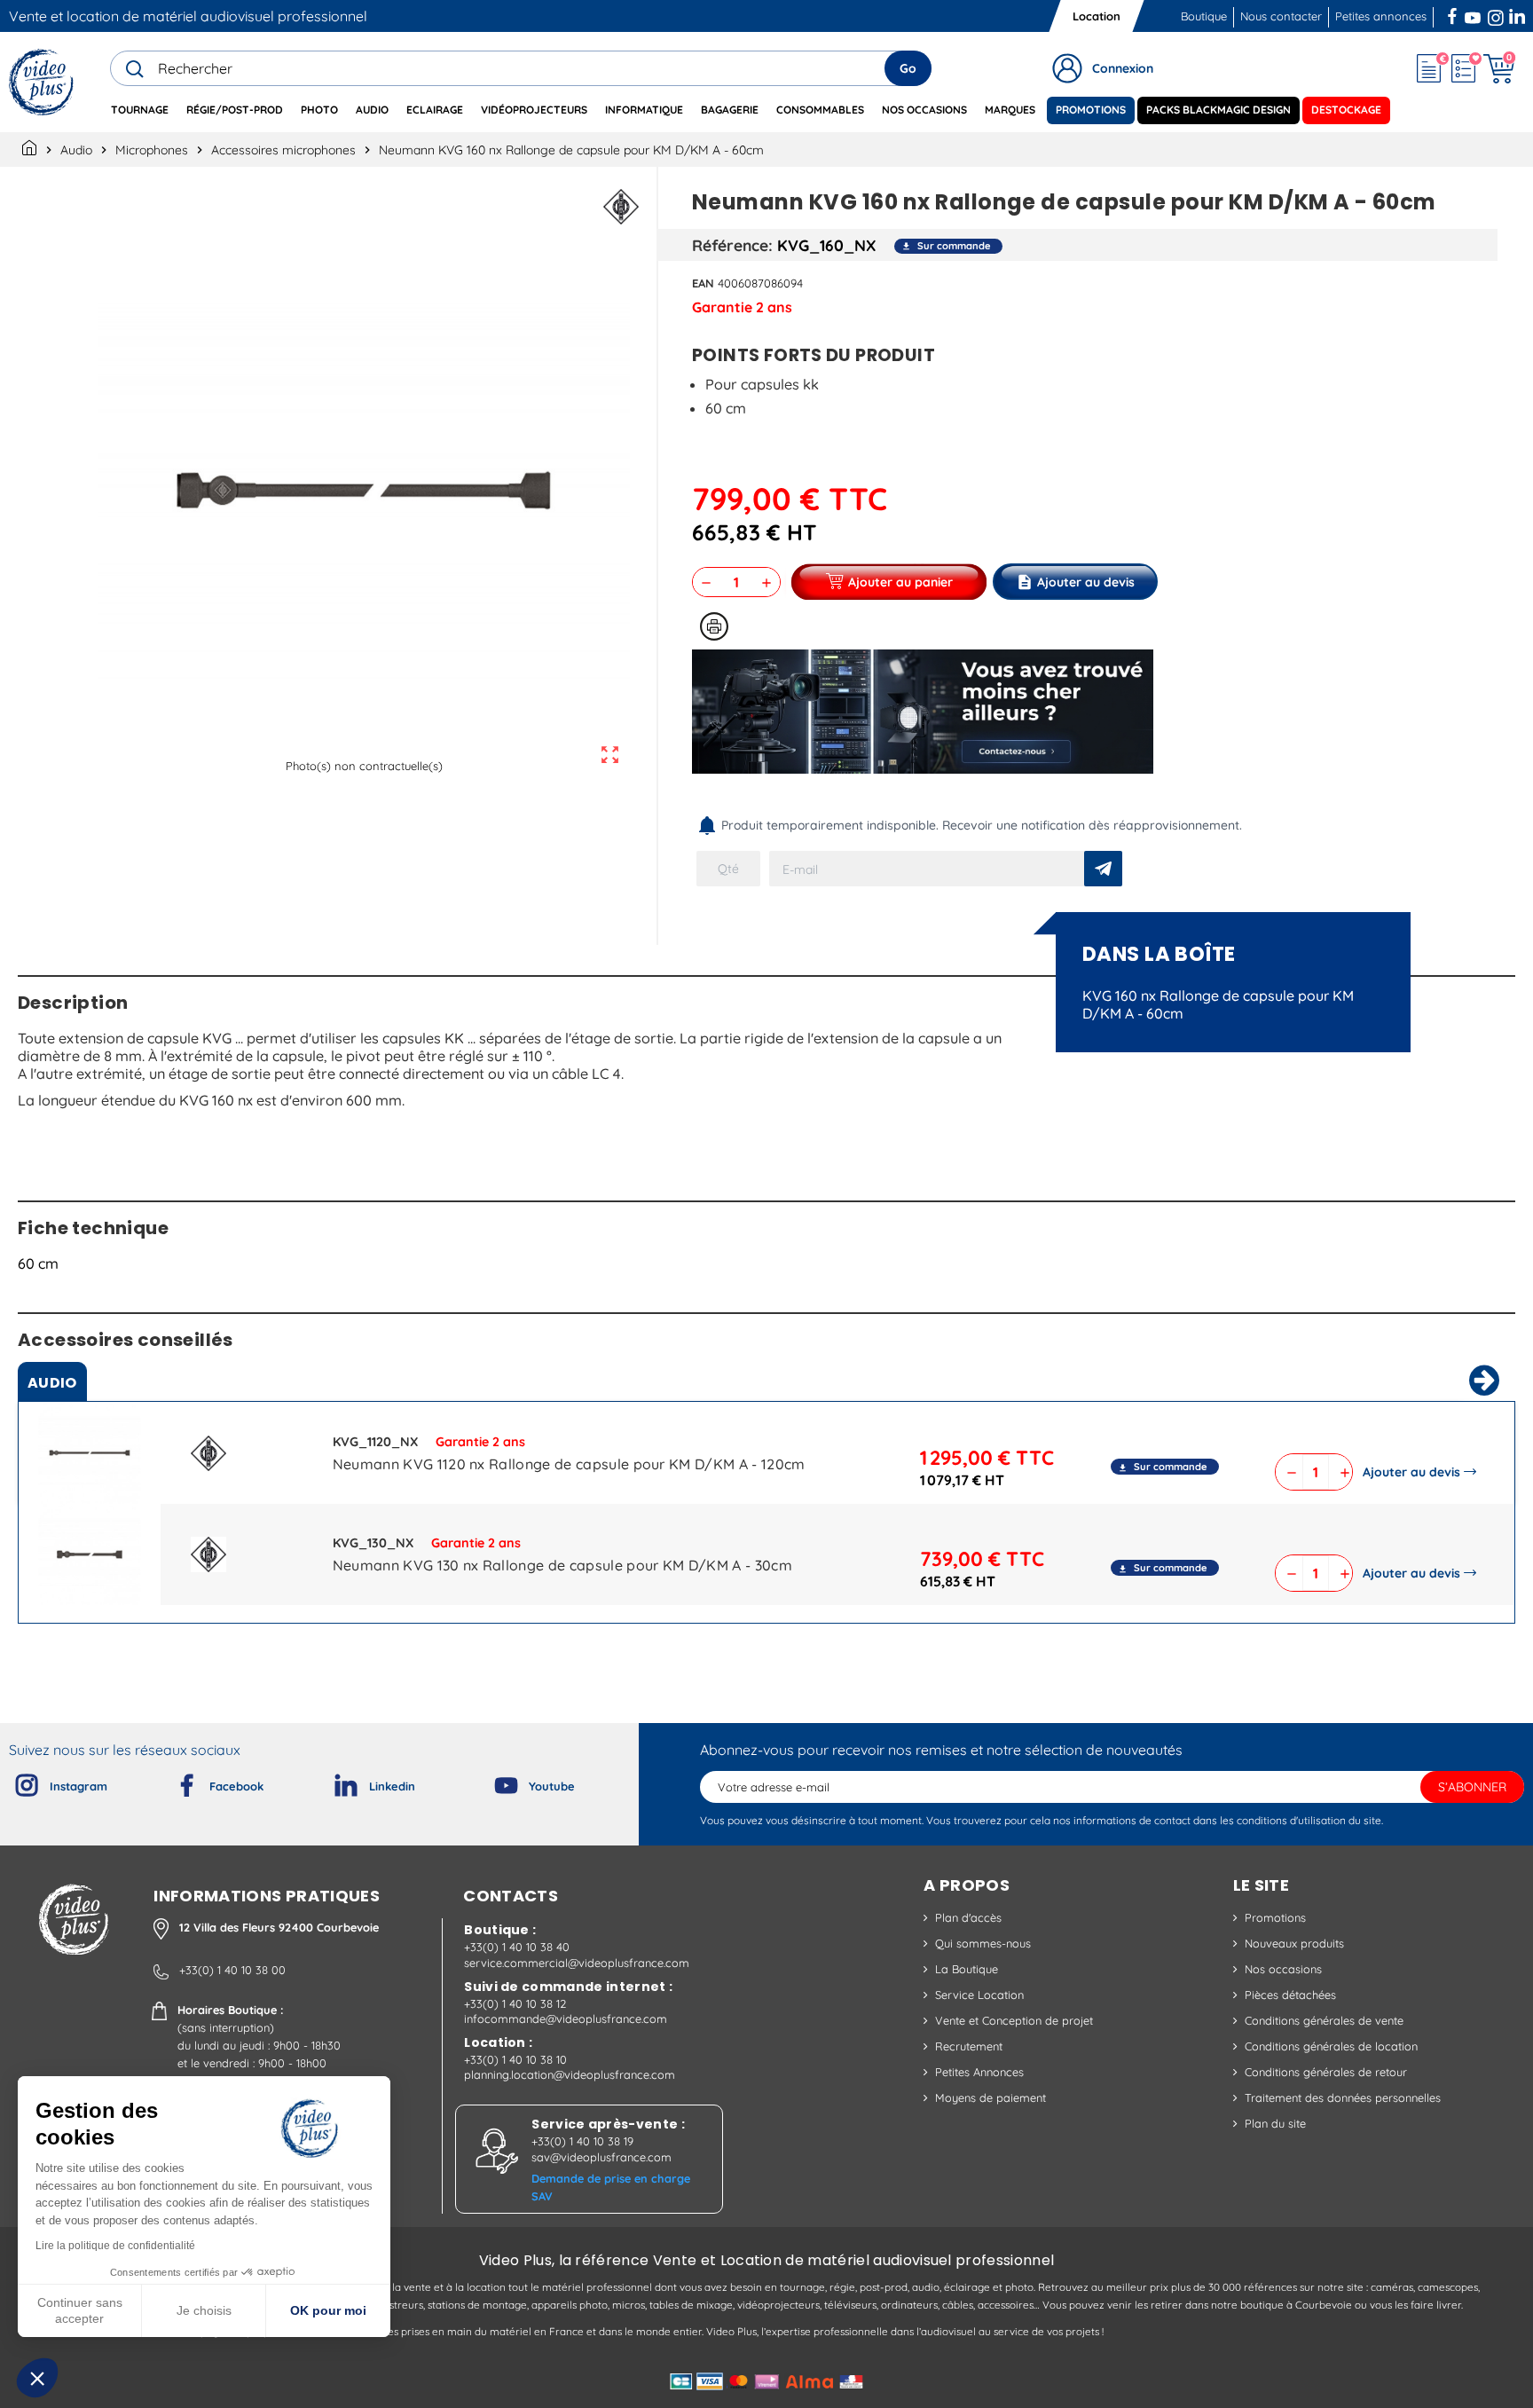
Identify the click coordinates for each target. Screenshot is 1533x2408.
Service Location (979, 1995)
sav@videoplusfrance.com (601, 2157)
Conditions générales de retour (1326, 2072)
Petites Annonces (979, 2072)
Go (908, 68)
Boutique (1204, 16)
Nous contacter (1281, 16)
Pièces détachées (1290, 1995)
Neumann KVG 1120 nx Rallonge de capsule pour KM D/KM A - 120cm (569, 1464)
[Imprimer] (714, 626)
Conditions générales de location (1331, 2046)
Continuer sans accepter (80, 2310)
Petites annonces (1381, 16)
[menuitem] (140, 110)
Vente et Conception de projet (1014, 2020)
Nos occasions (1283, 1969)
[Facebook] (172, 1782)
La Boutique (967, 1969)
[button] (37, 2378)
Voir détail (90, 1457)
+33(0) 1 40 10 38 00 (232, 1970)
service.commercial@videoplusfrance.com (577, 1963)
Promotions (1275, 1917)
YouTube (1473, 14)
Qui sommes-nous (983, 1943)
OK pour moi (328, 2310)
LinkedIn (1519, 14)
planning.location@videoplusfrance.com (570, 2074)
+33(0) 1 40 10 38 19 (582, 2141)
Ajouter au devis (1411, 1472)
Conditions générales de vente (1324, 2020)
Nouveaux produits (1294, 1943)
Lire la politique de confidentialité (115, 2246)
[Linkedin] (332, 1782)
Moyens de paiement (991, 2097)
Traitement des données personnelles (1343, 2097)
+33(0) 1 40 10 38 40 (517, 1947)
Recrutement (969, 2046)
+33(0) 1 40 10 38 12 (515, 2003)
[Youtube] (491, 1782)
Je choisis (204, 2310)
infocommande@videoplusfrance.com (566, 2018)
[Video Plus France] (42, 82)
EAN (703, 283)
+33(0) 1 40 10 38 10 (515, 2059)
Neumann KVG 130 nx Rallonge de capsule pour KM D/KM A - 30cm (562, 1565)
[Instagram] (12, 1782)
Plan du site (1275, 2123)
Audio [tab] (52, 1383)
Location (1097, 16)
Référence (730, 245)
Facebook (1454, 14)
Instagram (1496, 14)
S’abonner (1472, 1787)
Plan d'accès (968, 1917)
